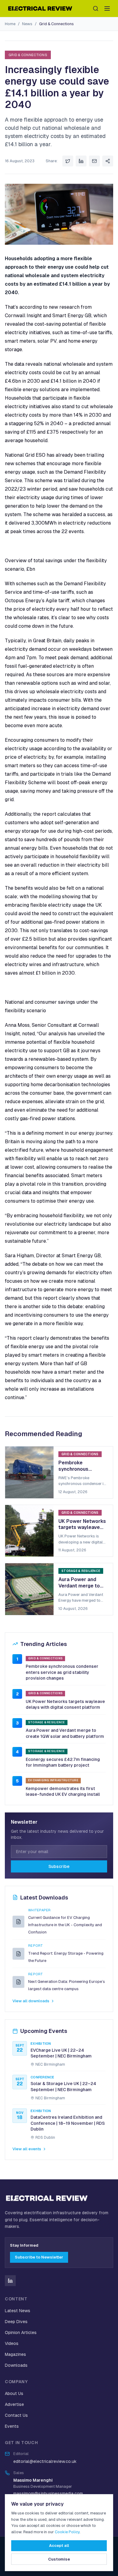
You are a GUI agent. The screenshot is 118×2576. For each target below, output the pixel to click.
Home (10, 24)
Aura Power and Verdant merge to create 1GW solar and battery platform (65, 1733)
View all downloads (31, 2001)
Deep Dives (16, 2322)
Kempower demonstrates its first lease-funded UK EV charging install (63, 1792)
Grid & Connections (56, 24)
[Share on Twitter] (68, 161)
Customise (59, 2559)
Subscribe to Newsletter (39, 2257)
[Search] (96, 8)
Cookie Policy (67, 2532)
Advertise (14, 2404)
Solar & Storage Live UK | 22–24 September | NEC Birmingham (63, 2087)
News (27, 24)
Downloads (16, 2365)
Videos (12, 2343)
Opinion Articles (21, 2333)
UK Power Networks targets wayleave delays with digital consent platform (65, 1704)
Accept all (59, 2546)
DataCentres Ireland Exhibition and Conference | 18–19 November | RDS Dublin (68, 2123)
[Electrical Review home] (41, 8)
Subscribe (59, 1866)
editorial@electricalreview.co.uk (45, 2461)
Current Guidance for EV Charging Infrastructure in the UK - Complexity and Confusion (65, 1925)
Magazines (15, 2354)
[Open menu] (107, 8)
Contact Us (16, 2415)
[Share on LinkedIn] (81, 161)
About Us (14, 2393)
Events (12, 2426)
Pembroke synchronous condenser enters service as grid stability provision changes (62, 1672)
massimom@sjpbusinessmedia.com (48, 2494)
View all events (27, 2149)
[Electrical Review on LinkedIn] (10, 2281)
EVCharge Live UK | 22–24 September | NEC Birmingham (61, 2053)
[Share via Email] (94, 161)
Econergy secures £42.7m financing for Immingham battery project (63, 1762)
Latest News (18, 2311)
